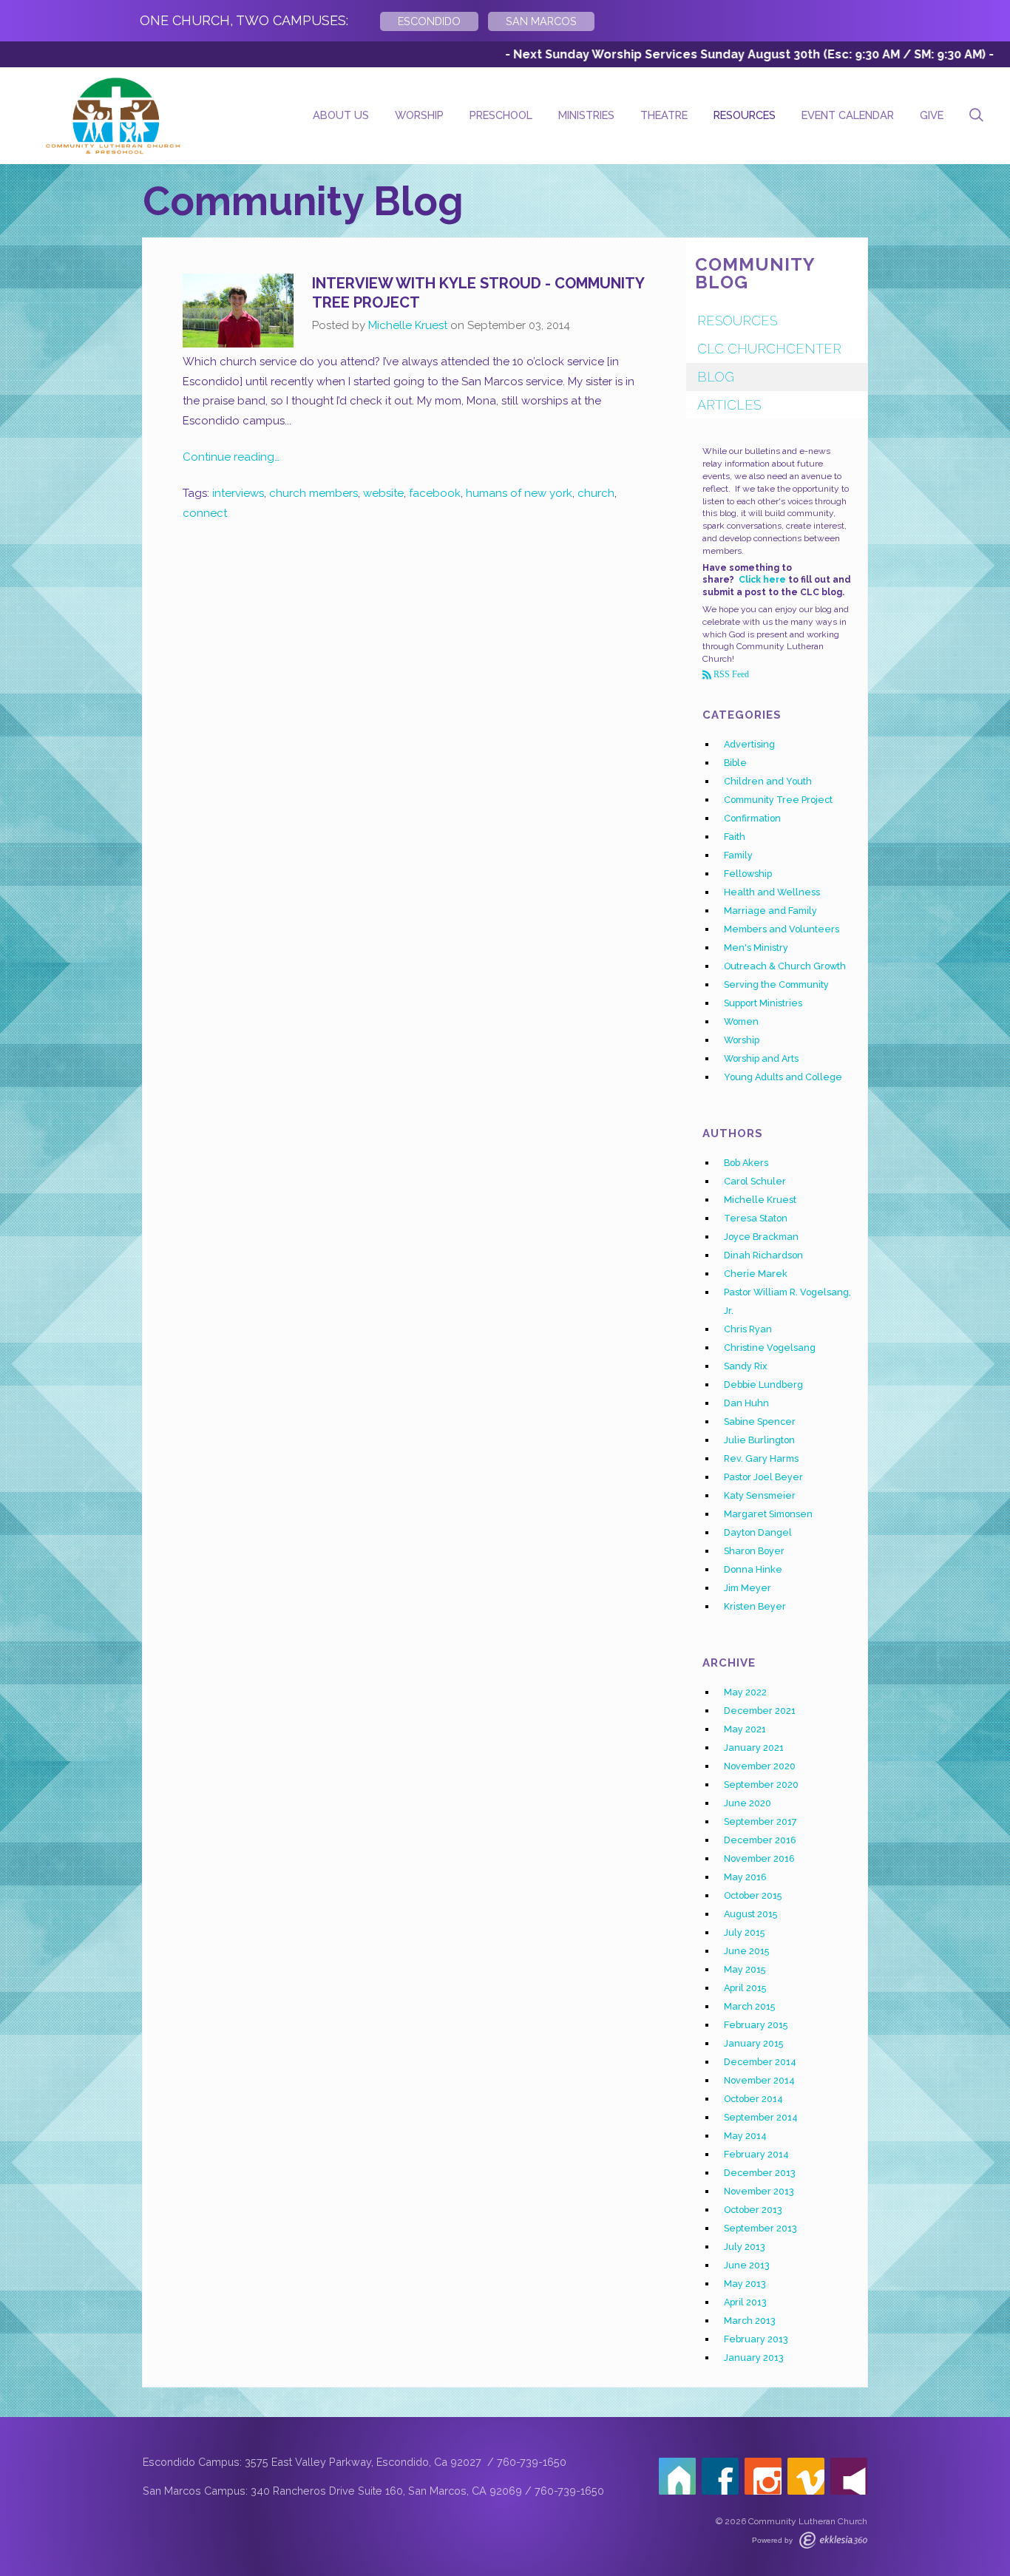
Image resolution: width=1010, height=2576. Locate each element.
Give (932, 115)
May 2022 (745, 1692)
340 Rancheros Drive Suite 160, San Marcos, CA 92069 (386, 2491)
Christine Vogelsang (770, 1348)
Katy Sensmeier (760, 1495)
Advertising (749, 744)
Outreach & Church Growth (785, 966)
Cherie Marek (756, 1274)
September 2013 (760, 2228)
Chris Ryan (748, 1329)
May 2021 (745, 1729)
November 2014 (759, 2080)
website (383, 493)
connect (205, 513)
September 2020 (761, 1784)
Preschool (501, 115)
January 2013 (754, 2358)
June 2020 (748, 1803)
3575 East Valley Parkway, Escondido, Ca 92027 (365, 2462)
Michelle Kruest (408, 325)
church (596, 493)
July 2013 (745, 2247)
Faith (735, 837)
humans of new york (519, 493)
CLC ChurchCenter (769, 349)
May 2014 (745, 2136)
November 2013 (759, 2191)
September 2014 (761, 2117)
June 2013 (747, 2265)
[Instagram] (763, 2476)
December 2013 (760, 2173)
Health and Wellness (772, 892)
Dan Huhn (746, 1403)
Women (741, 1021)
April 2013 (745, 2302)
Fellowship (748, 874)
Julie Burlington (759, 1440)
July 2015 (744, 1932)
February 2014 (756, 2154)
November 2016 (759, 1858)
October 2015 (753, 1895)
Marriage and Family (770, 911)
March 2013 (750, 2321)
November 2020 (760, 1766)
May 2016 (745, 1877)
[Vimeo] (806, 2476)
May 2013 (745, 2284)
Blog (716, 377)
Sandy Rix (745, 1366)
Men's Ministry (756, 948)
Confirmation (752, 818)
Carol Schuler (755, 1181)
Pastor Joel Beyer (763, 1477)
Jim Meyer (748, 1588)
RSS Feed (730, 674)
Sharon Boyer (754, 1551)
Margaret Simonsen (768, 1514)
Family (738, 855)
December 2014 (760, 2062)
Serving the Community (776, 984)
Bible (735, 763)
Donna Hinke (753, 1569)
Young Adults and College (783, 1077)
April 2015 (745, 1988)
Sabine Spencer (760, 1421)
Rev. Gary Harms (761, 1458)
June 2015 (746, 1951)
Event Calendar (848, 115)
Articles (729, 405)
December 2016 (760, 1840)
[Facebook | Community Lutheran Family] (720, 2476)
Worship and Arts (761, 1058)
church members (313, 493)
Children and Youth (768, 781)
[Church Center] (677, 2476)
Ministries (586, 115)
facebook (435, 493)
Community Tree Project (778, 800)
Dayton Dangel (758, 1532)
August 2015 (750, 1914)
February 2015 (756, 2025)
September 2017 (760, 1821)
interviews (238, 493)
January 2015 (753, 2043)
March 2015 (749, 2006)
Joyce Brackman (761, 1237)
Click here (762, 580)
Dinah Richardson (763, 1255)
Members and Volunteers (782, 929)
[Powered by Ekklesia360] (833, 2540)
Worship (419, 115)
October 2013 (753, 2210)
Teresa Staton (756, 1218)
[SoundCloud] (849, 2476)
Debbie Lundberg (763, 1384)
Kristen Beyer (755, 1606)
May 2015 (745, 1969)
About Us (341, 115)
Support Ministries (763, 1003)
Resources (745, 115)
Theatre (664, 115)
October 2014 (753, 2099)
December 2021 (760, 1711)
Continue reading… (231, 457)
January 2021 (754, 1748)
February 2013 (756, 2339)
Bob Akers (746, 1163)
